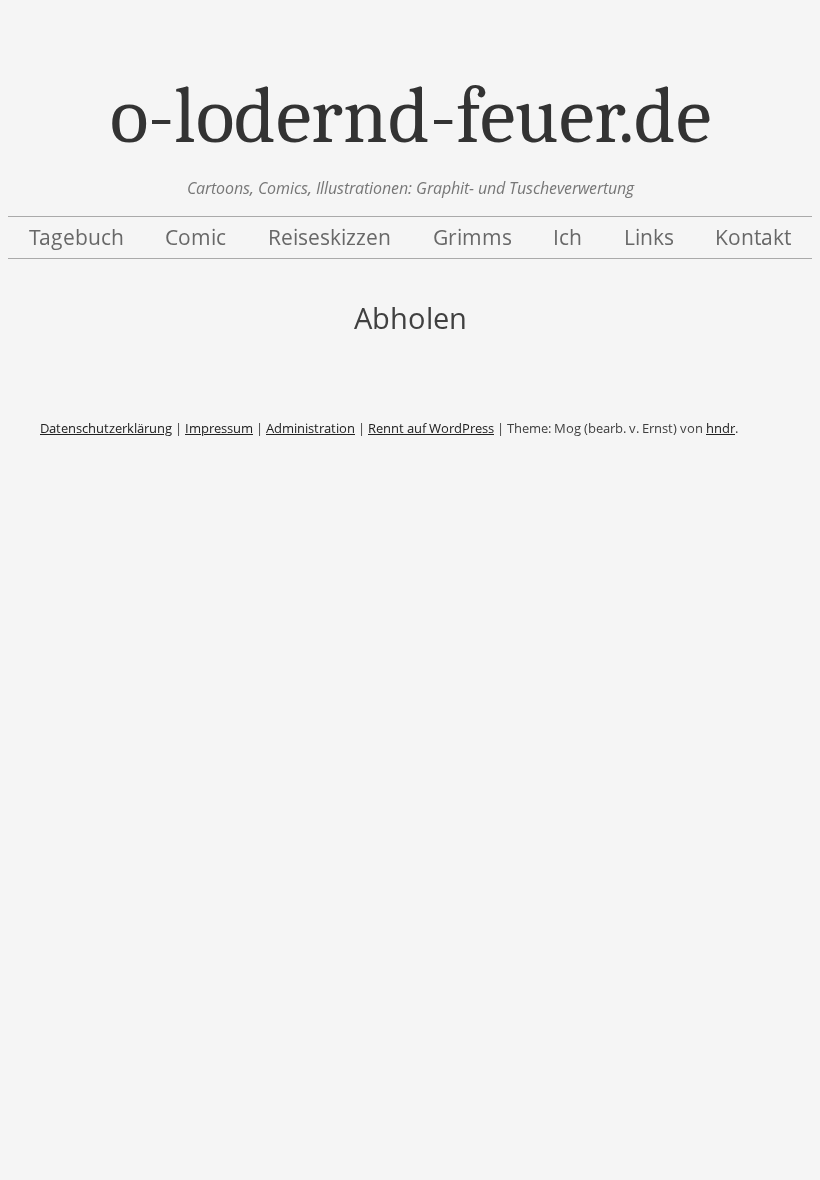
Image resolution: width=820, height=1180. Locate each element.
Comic (195, 237)
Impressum (219, 428)
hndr (720, 428)
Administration (310, 428)
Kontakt (753, 237)
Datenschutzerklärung (106, 428)
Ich (567, 237)
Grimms (472, 237)
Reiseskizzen (329, 237)
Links (649, 237)
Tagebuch (76, 237)
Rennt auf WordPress (431, 428)
